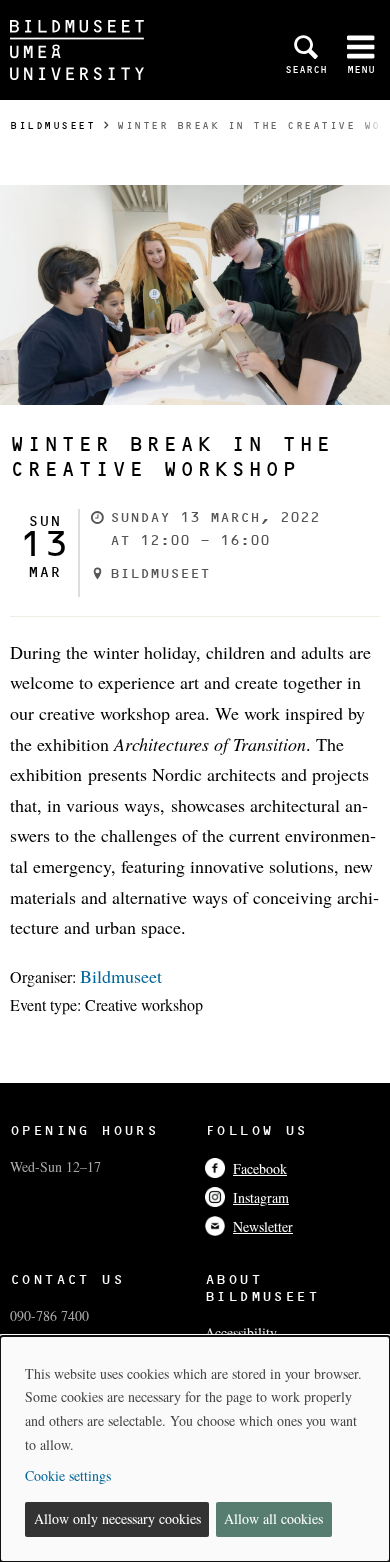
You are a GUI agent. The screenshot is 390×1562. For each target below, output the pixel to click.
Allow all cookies (273, 1518)
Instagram (261, 1197)
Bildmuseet (52, 125)
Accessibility (241, 1332)
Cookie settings (68, 1475)
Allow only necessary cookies (117, 1518)
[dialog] (195, 1449)
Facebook (260, 1168)
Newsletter (263, 1226)
